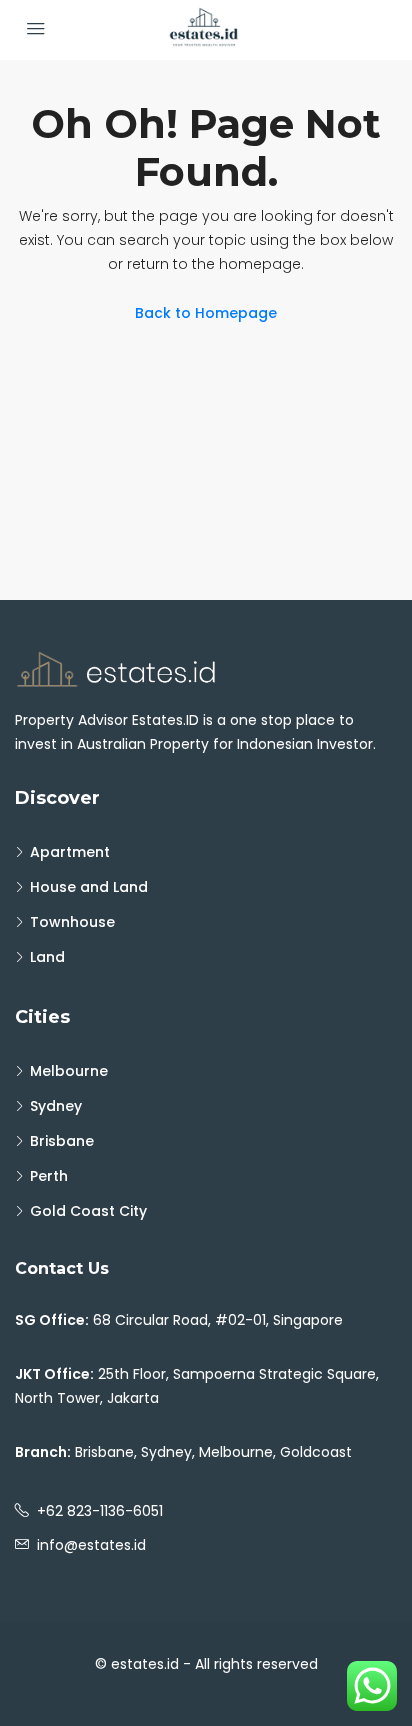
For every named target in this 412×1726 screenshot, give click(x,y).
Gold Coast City (88, 1211)
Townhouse (72, 922)
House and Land (89, 887)
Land (47, 957)
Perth (49, 1176)
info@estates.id (91, 1545)
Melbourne (69, 1071)
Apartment (70, 852)
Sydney (56, 1106)
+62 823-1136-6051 (100, 1511)
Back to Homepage (206, 313)
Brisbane (62, 1141)
